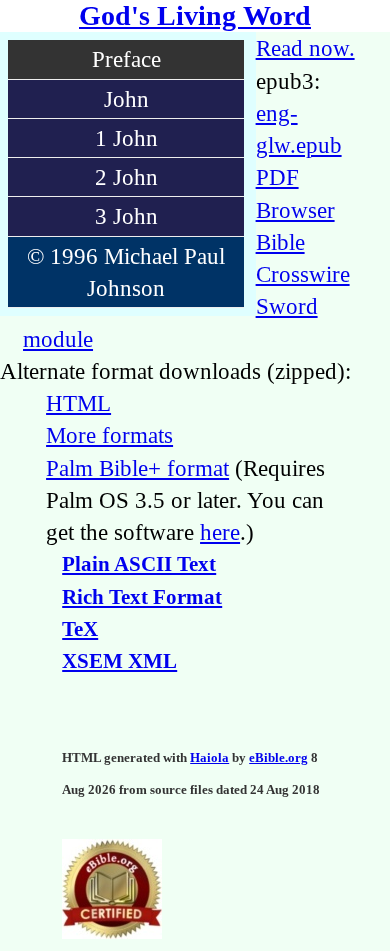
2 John (126, 177)
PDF (277, 177)
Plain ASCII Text (139, 564)
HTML (78, 403)
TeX (80, 629)
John (126, 99)
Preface (126, 59)
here (220, 532)
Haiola (209, 757)
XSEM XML (119, 661)
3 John (126, 216)
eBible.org (278, 757)
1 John (126, 138)
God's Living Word (195, 15)
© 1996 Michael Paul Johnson (126, 272)
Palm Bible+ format (137, 468)
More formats (109, 435)
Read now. (305, 48)
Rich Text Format (142, 597)
